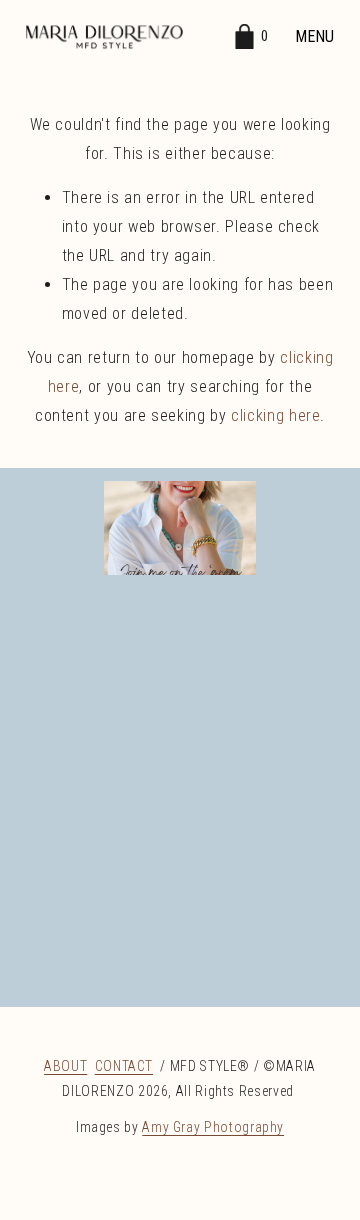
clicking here (275, 415)
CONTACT (124, 1066)
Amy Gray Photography (213, 1127)
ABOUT (65, 1066)
